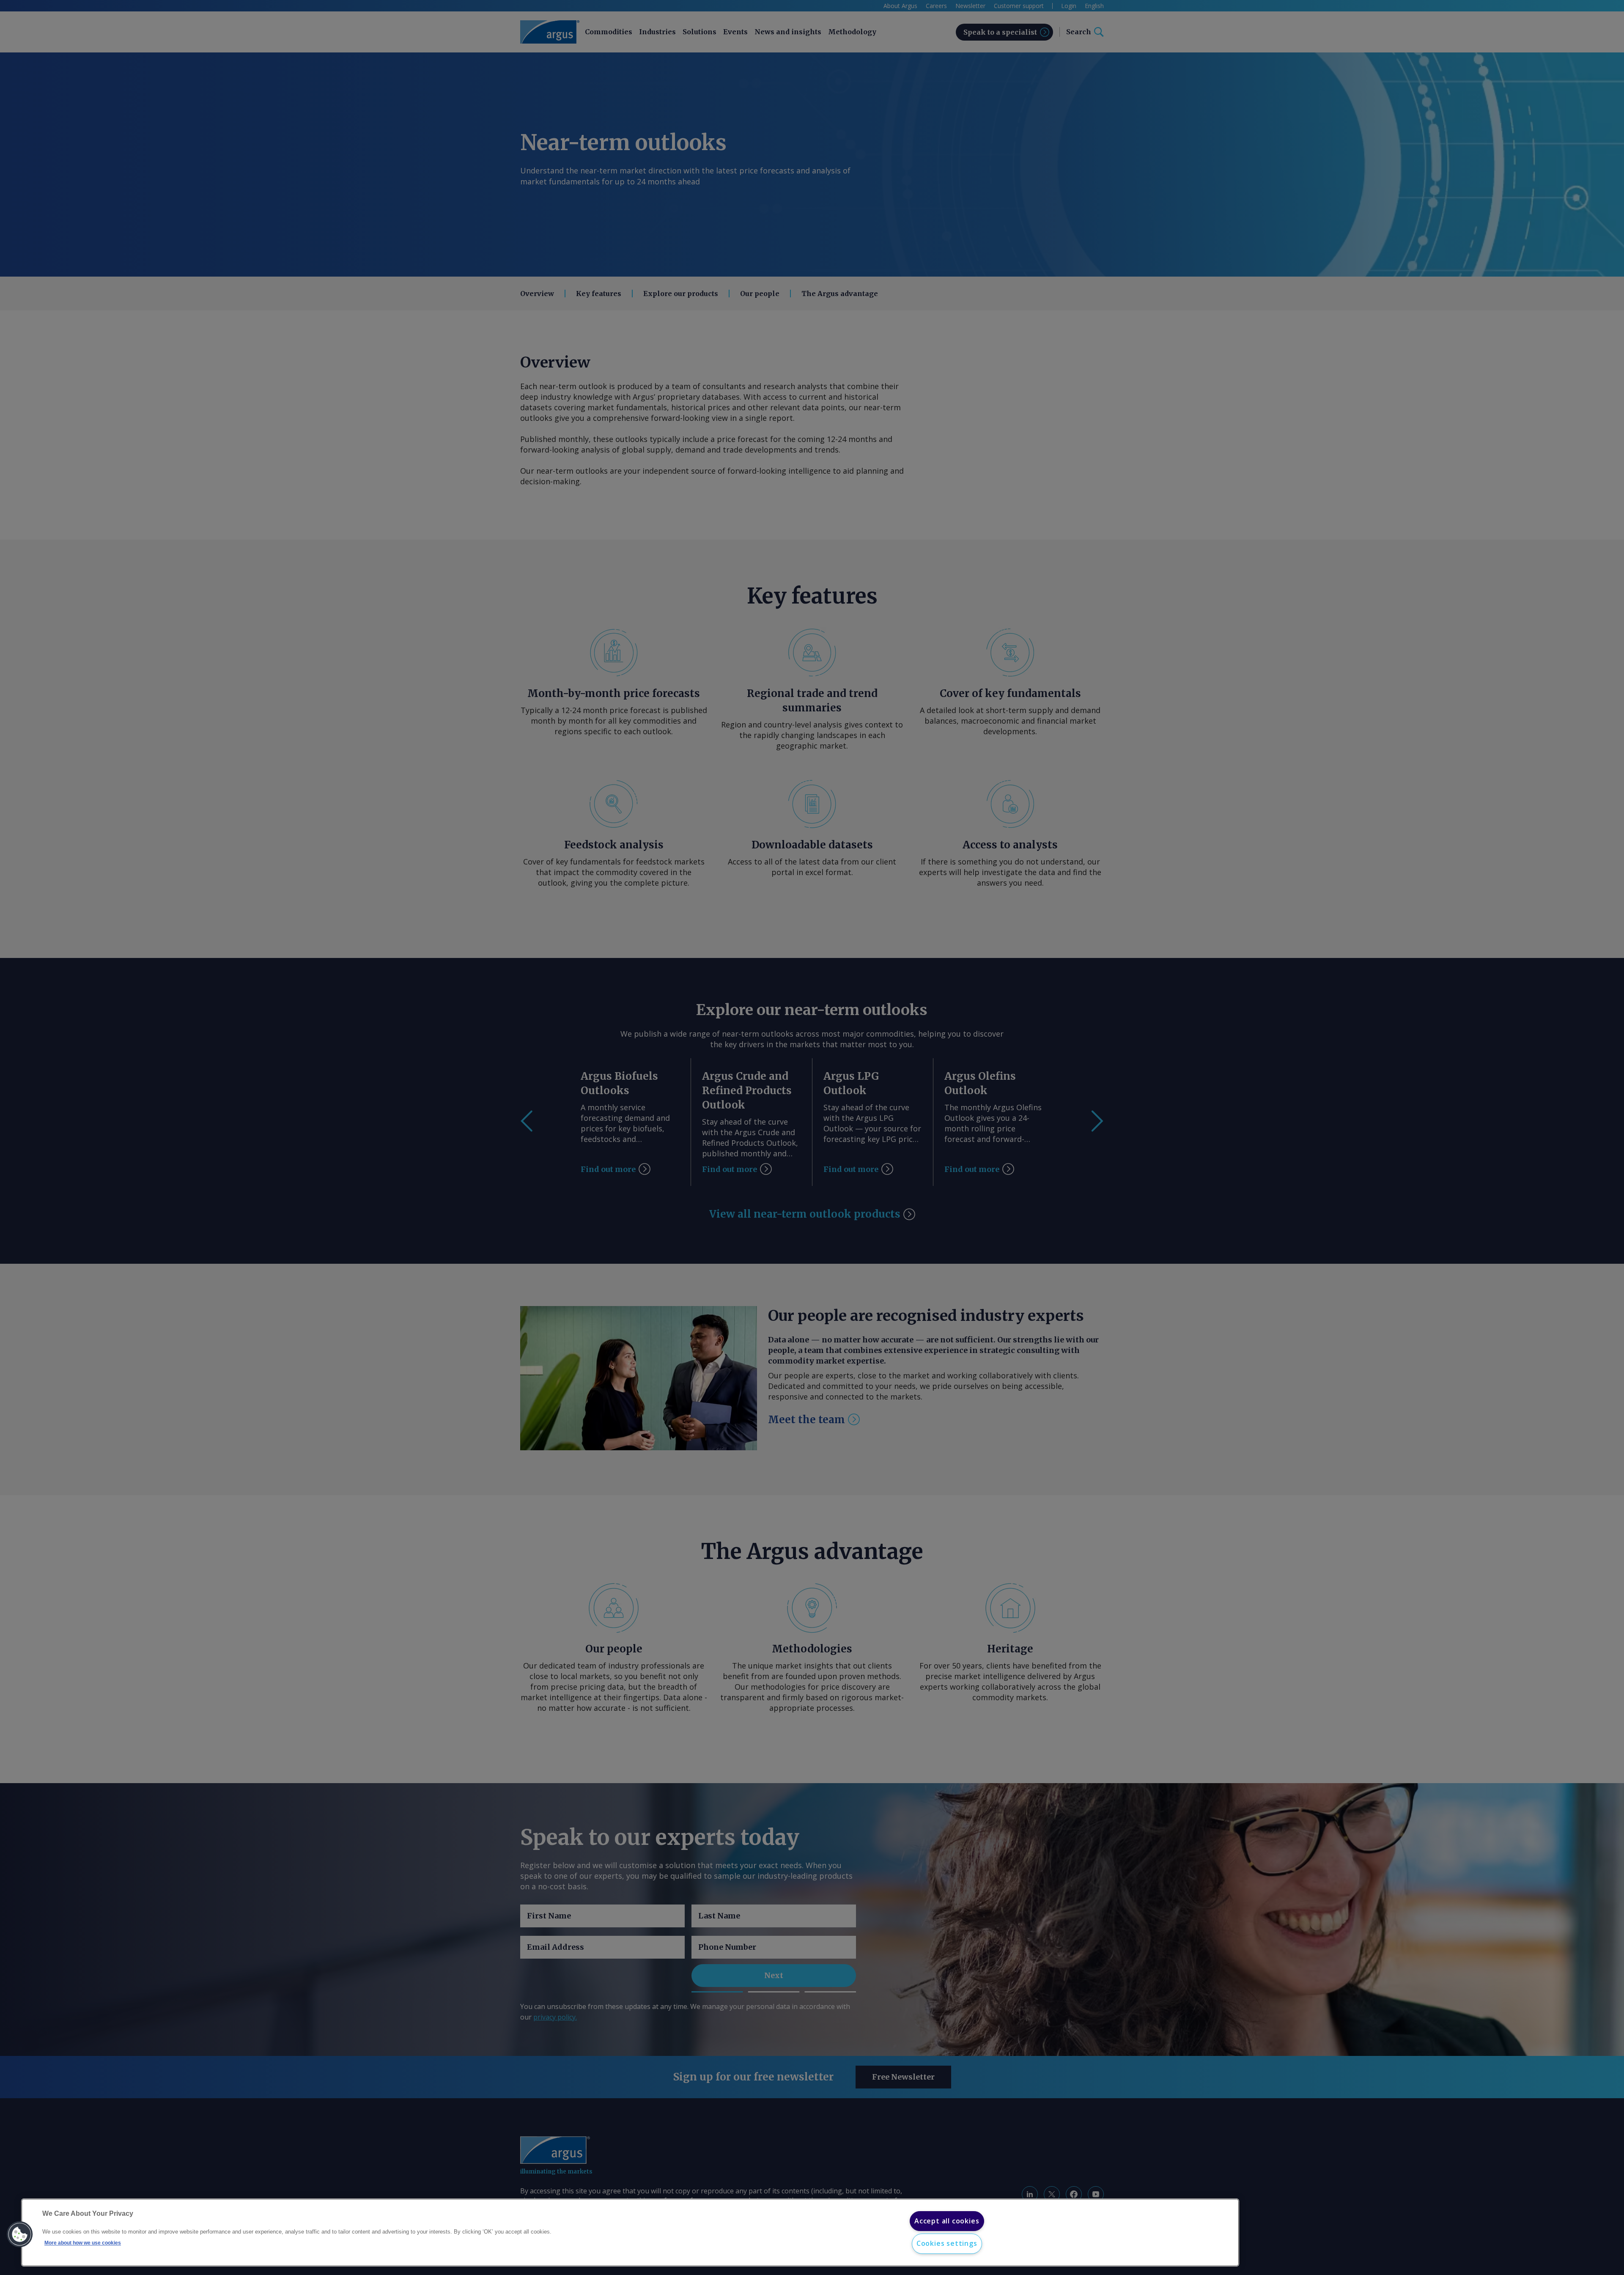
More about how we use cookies (83, 2243)
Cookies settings (947, 2243)
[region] (630, 2232)
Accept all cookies (947, 2221)
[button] (20, 2234)
